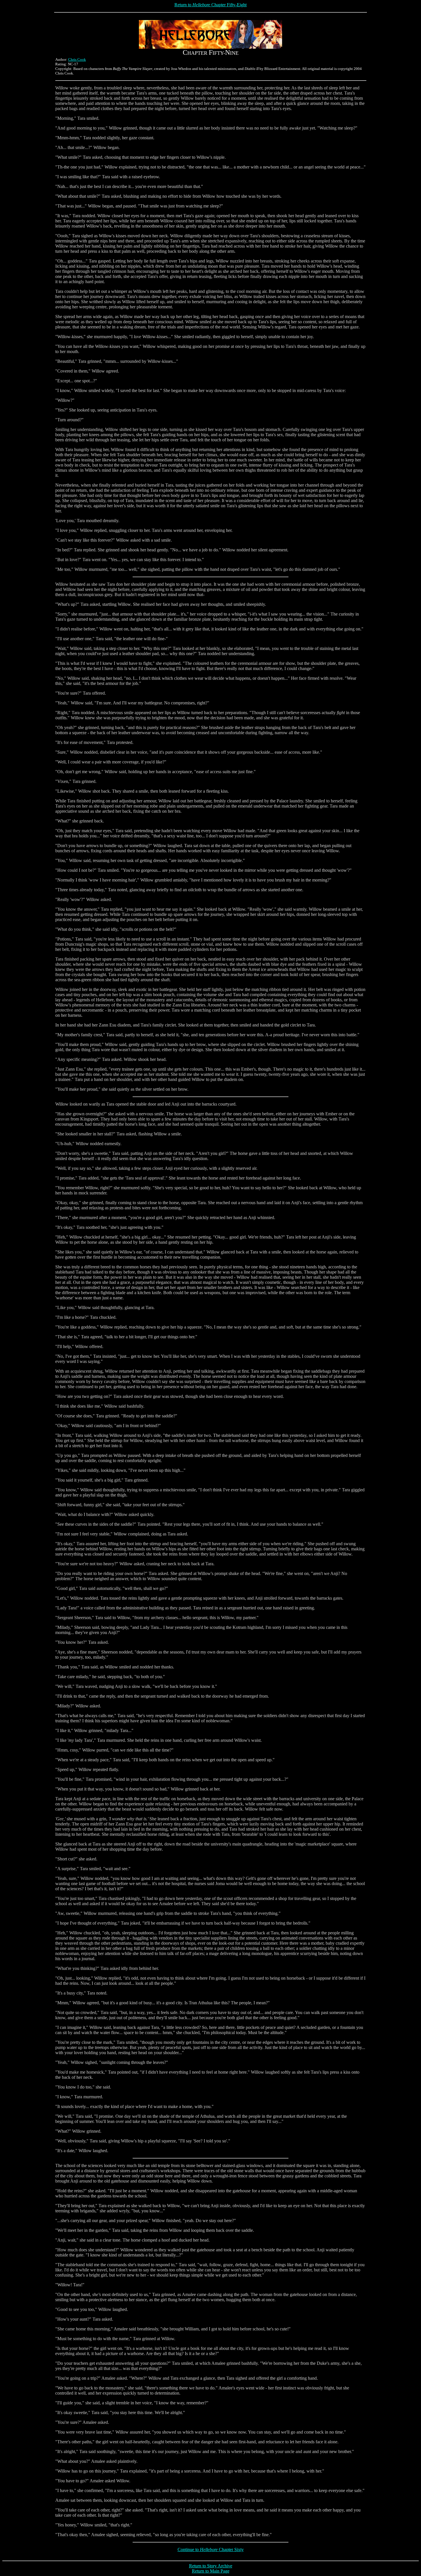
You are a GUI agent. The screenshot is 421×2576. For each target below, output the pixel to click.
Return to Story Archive (211, 2566)
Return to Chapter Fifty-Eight (210, 5)
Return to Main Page (211, 2571)
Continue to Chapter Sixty (211, 2549)
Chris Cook (77, 59)
